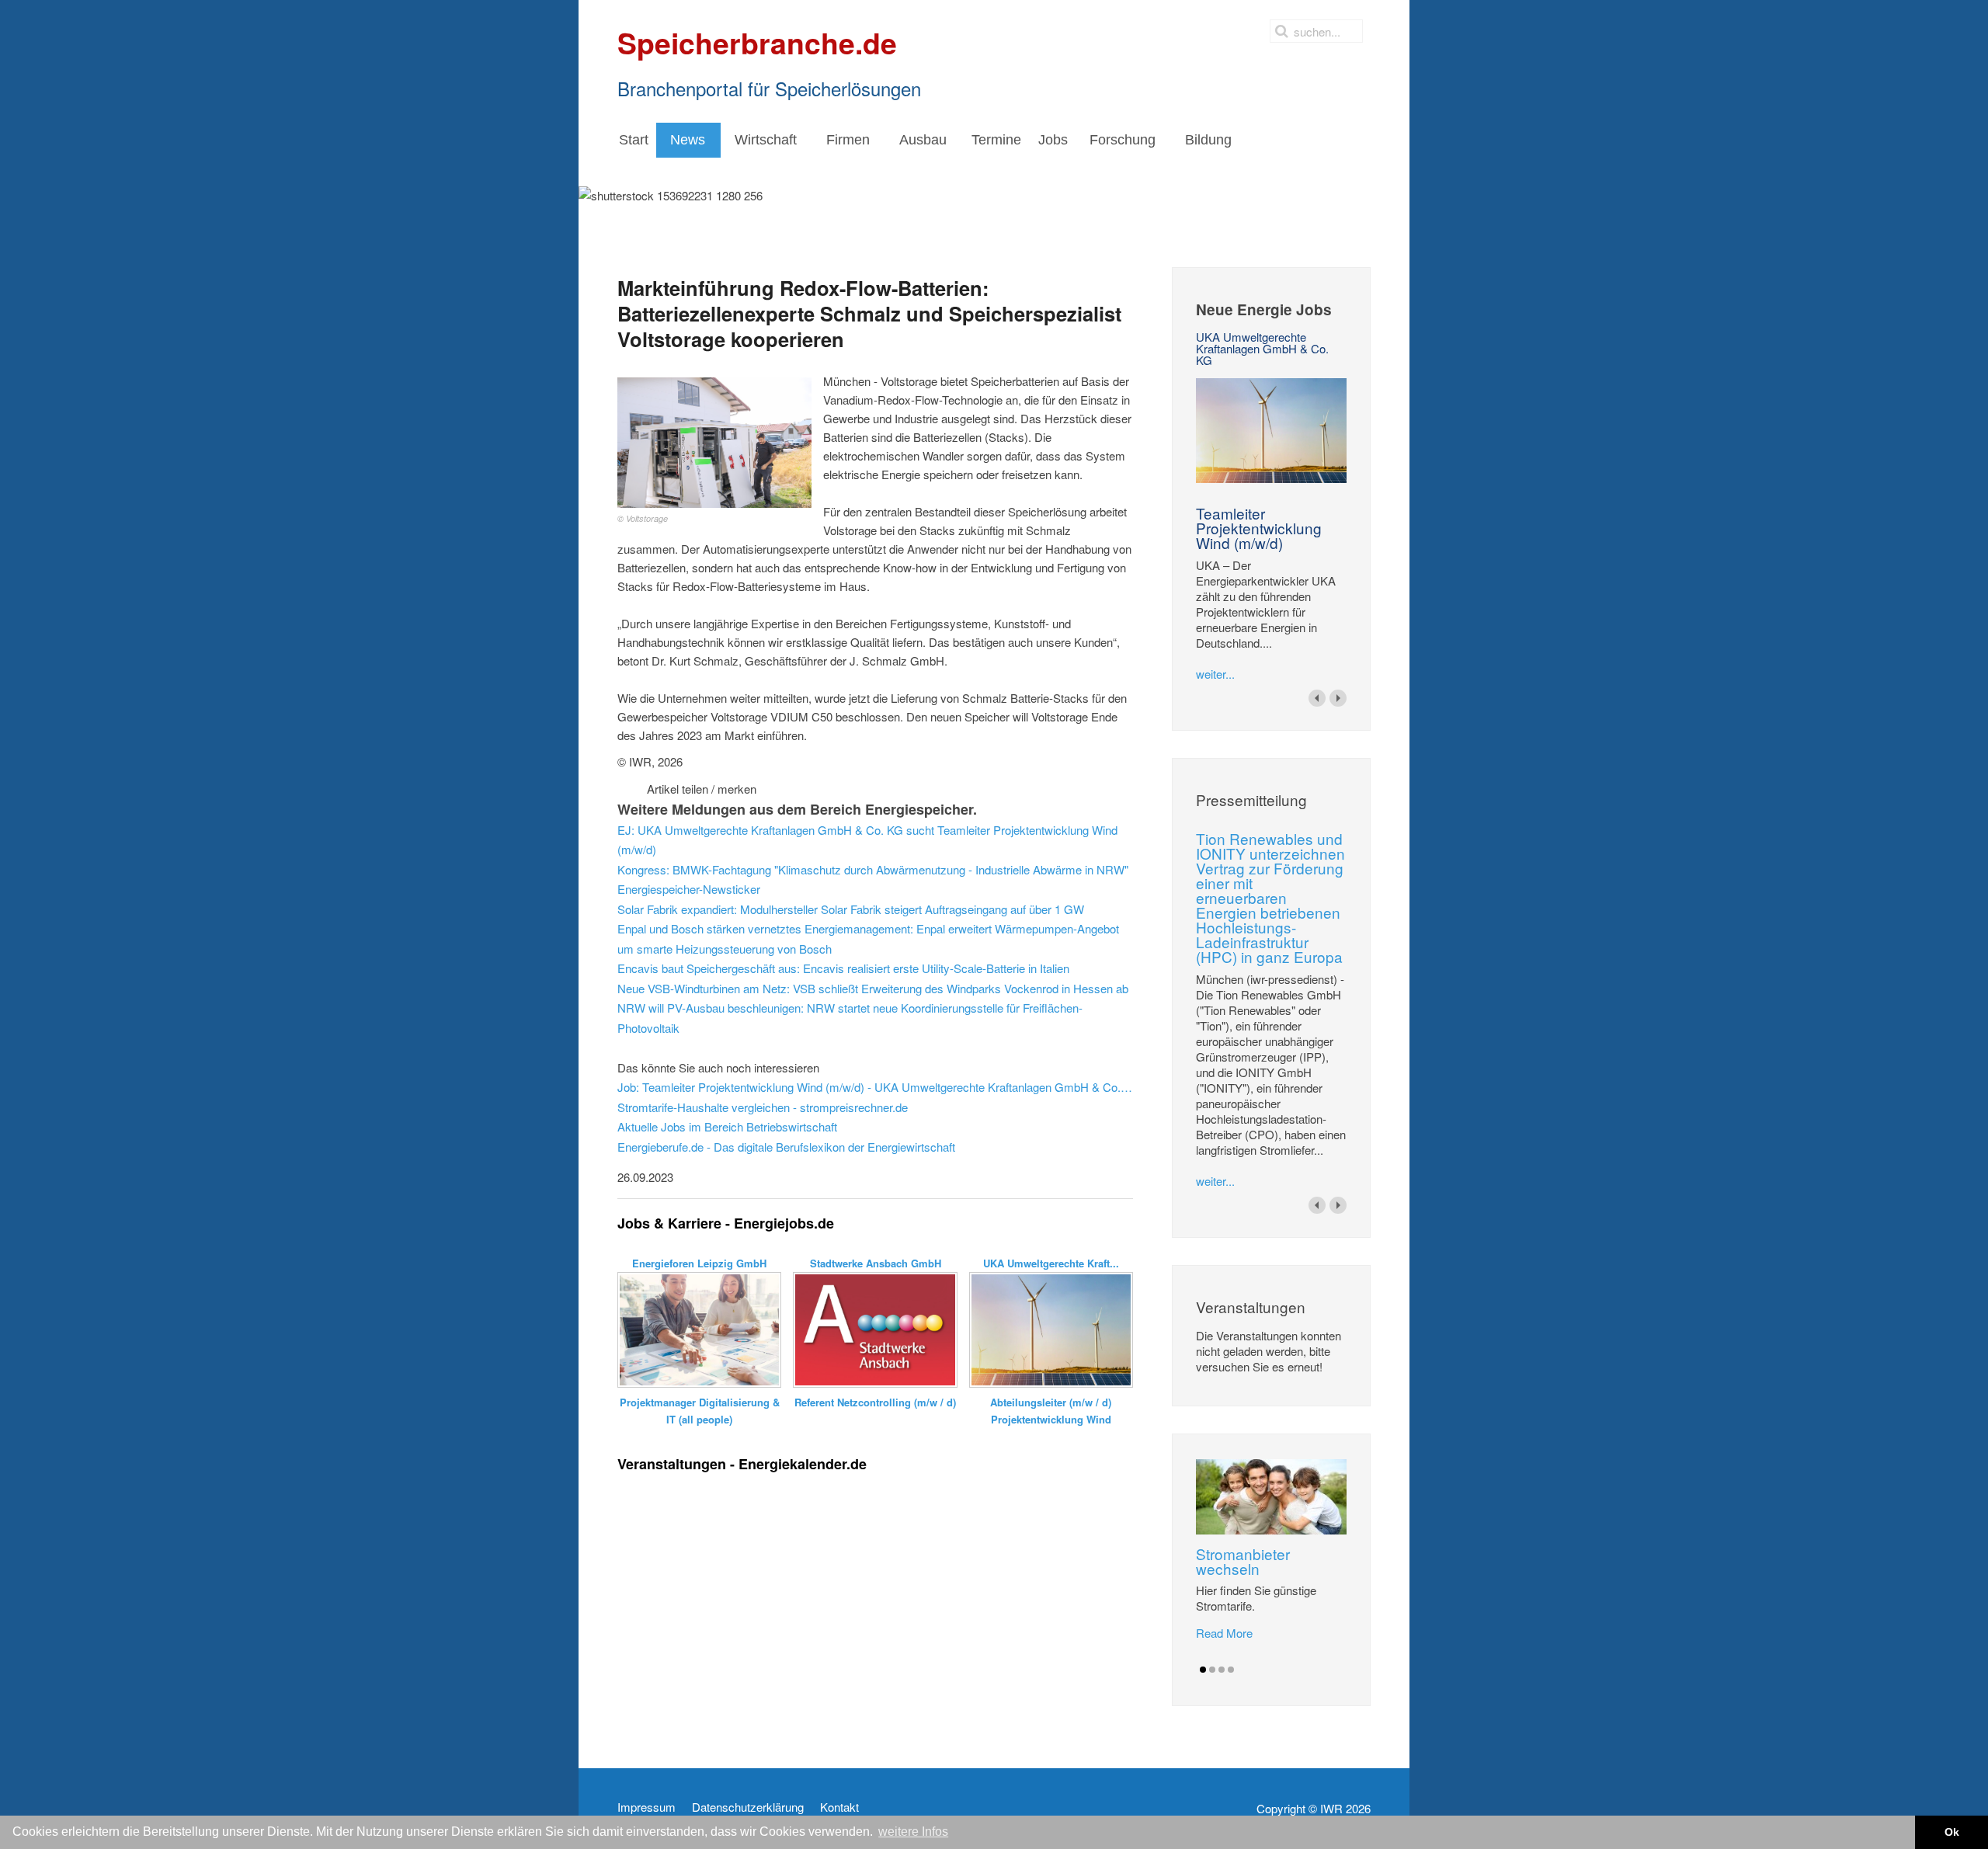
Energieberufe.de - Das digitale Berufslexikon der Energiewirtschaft (786, 1147)
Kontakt (839, 1807)
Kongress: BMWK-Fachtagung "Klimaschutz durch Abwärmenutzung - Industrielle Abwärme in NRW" (873, 869)
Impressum (646, 1807)
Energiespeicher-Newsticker (689, 889)
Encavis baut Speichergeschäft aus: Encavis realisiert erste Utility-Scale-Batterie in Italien (843, 968)
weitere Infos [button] (913, 1832)
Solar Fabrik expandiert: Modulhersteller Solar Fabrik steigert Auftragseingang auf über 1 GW (851, 909)
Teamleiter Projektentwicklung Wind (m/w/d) (1259, 528)
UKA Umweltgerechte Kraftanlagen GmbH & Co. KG (1262, 348)
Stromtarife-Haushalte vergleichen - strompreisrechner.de (763, 1107)
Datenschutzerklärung (748, 1807)
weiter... (1215, 674)
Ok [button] (1952, 1832)
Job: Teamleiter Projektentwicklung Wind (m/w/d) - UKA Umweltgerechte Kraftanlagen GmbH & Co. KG (875, 1087)
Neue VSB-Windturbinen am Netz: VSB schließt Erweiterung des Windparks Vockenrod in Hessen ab (873, 988)
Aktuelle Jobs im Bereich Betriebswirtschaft (727, 1126)
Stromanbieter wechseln (1243, 1561)
